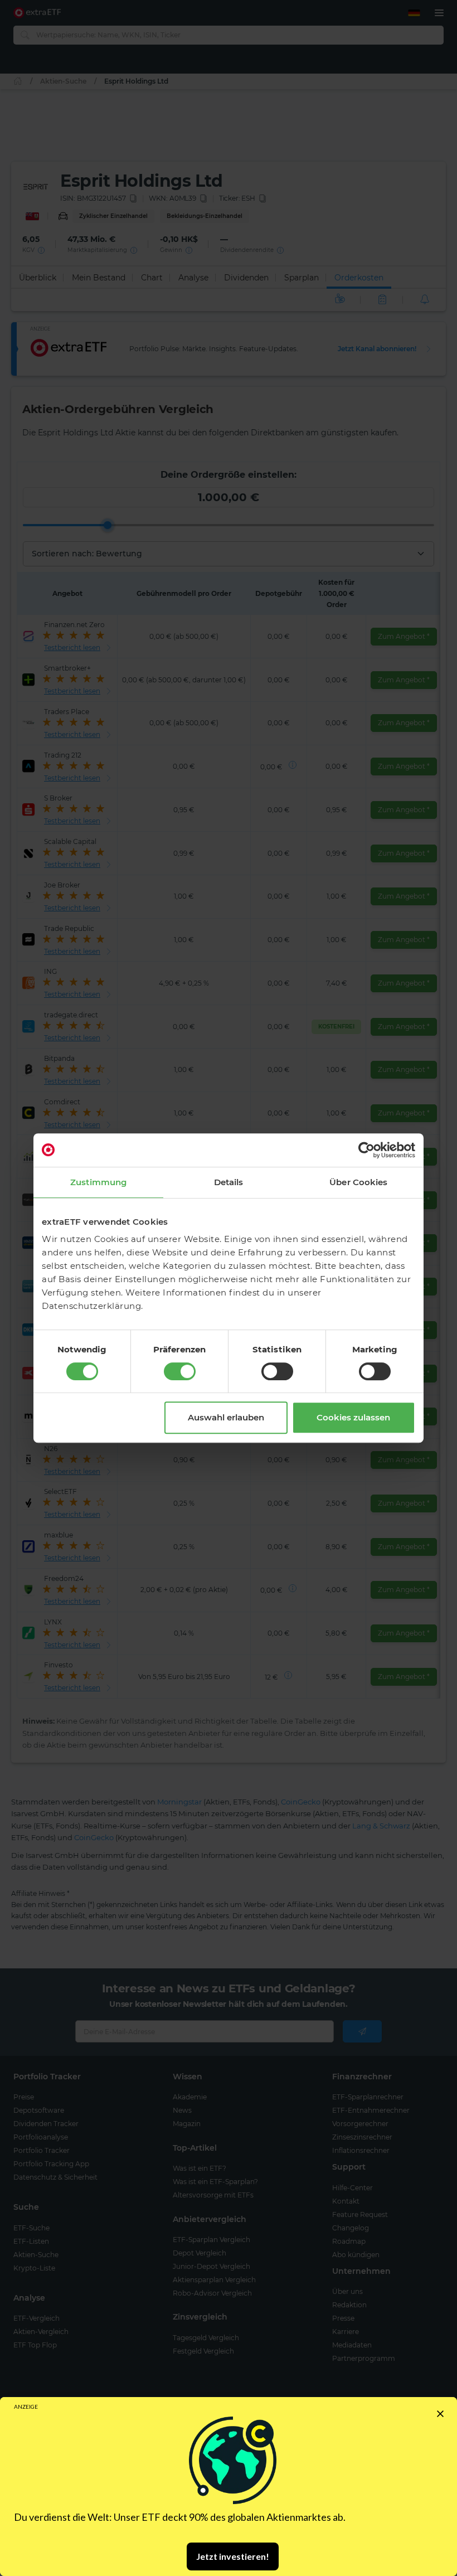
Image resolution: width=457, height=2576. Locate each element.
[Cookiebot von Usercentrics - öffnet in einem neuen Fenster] (366, 1150)
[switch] (180, 1371)
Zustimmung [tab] (98, 1182)
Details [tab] (229, 1182)
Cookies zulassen (353, 1417)
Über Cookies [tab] (358, 1182)
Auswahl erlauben (226, 1417)
